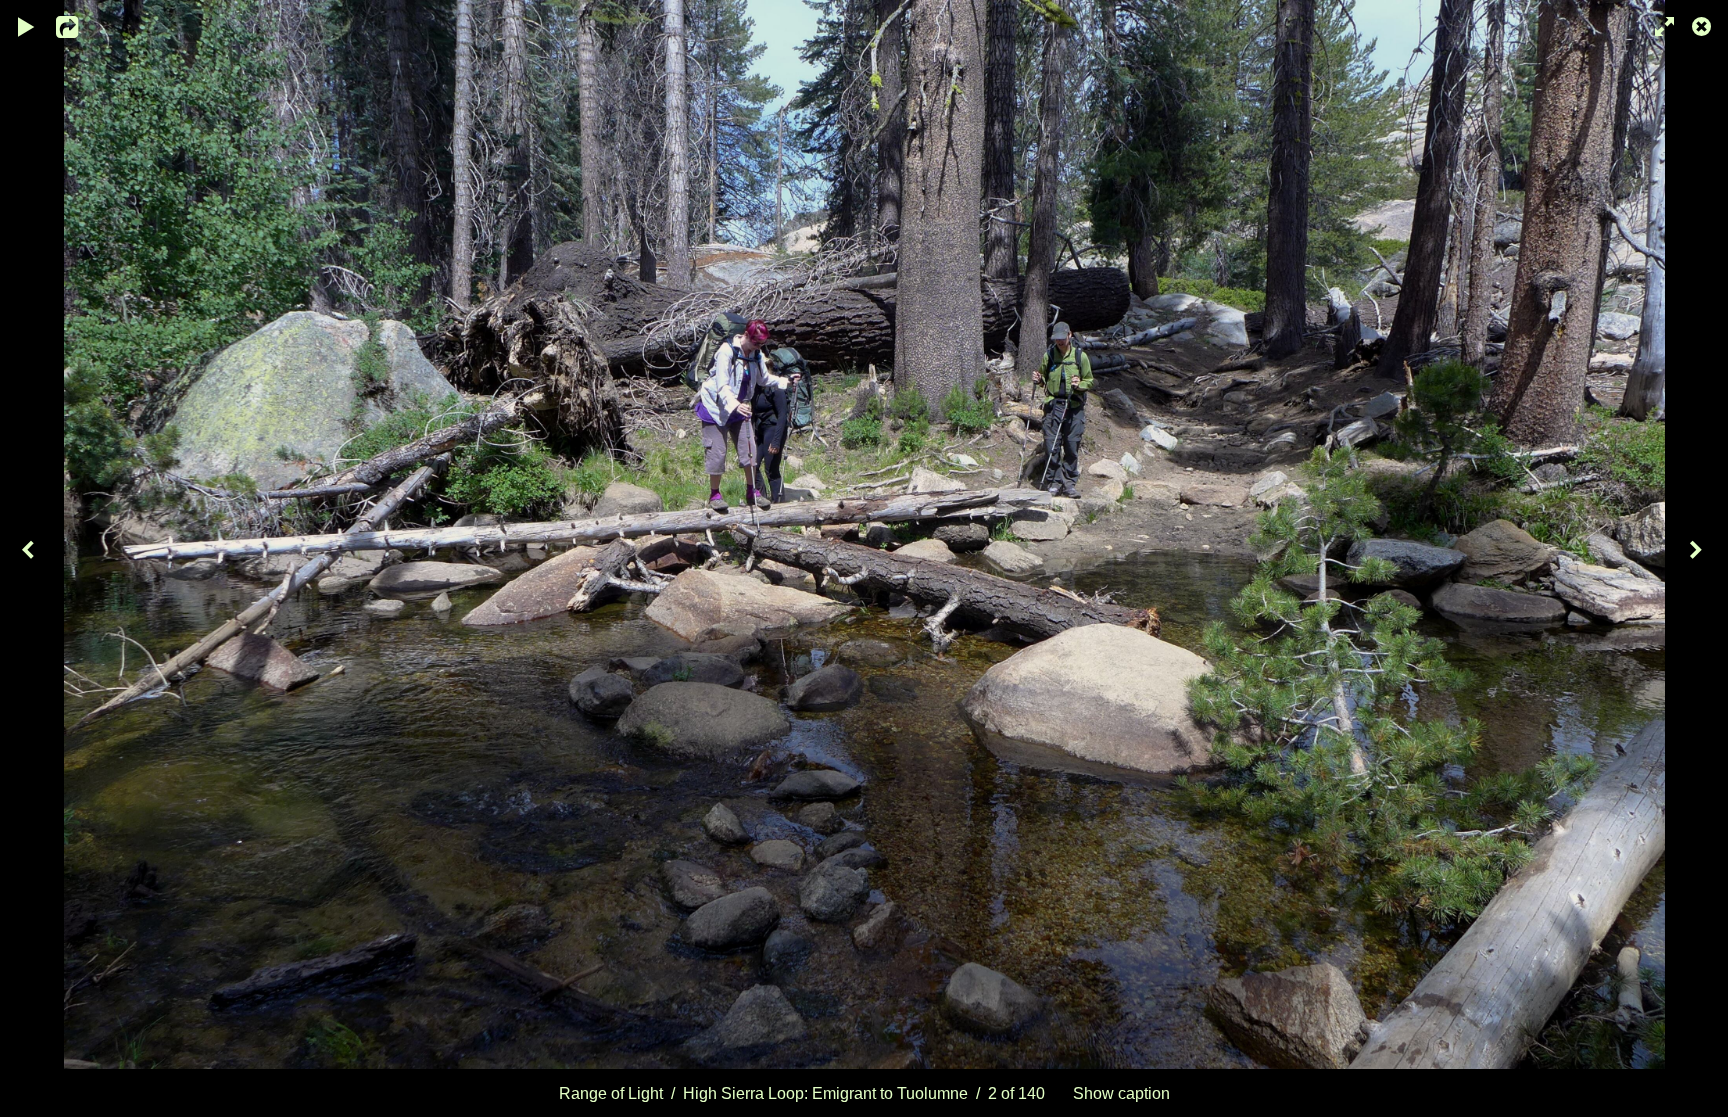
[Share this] (79, 25)
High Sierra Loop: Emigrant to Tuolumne (825, 1093)
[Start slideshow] (27, 25)
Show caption (1121, 1093)
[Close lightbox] (1703, 25)
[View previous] (30, 558)
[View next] (1698, 558)
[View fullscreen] (1658, 25)
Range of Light (611, 1093)
